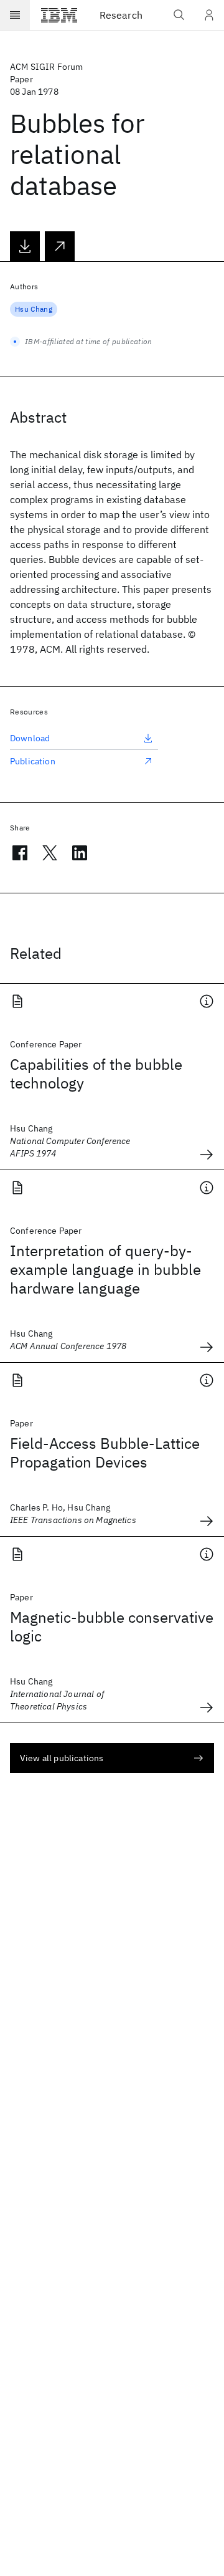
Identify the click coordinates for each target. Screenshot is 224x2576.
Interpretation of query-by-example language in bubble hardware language (105, 1269)
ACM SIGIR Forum (46, 67)
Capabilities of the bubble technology (96, 1074)
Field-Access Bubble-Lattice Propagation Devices (105, 1453)
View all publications (62, 1758)
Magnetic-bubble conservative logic (112, 1627)
